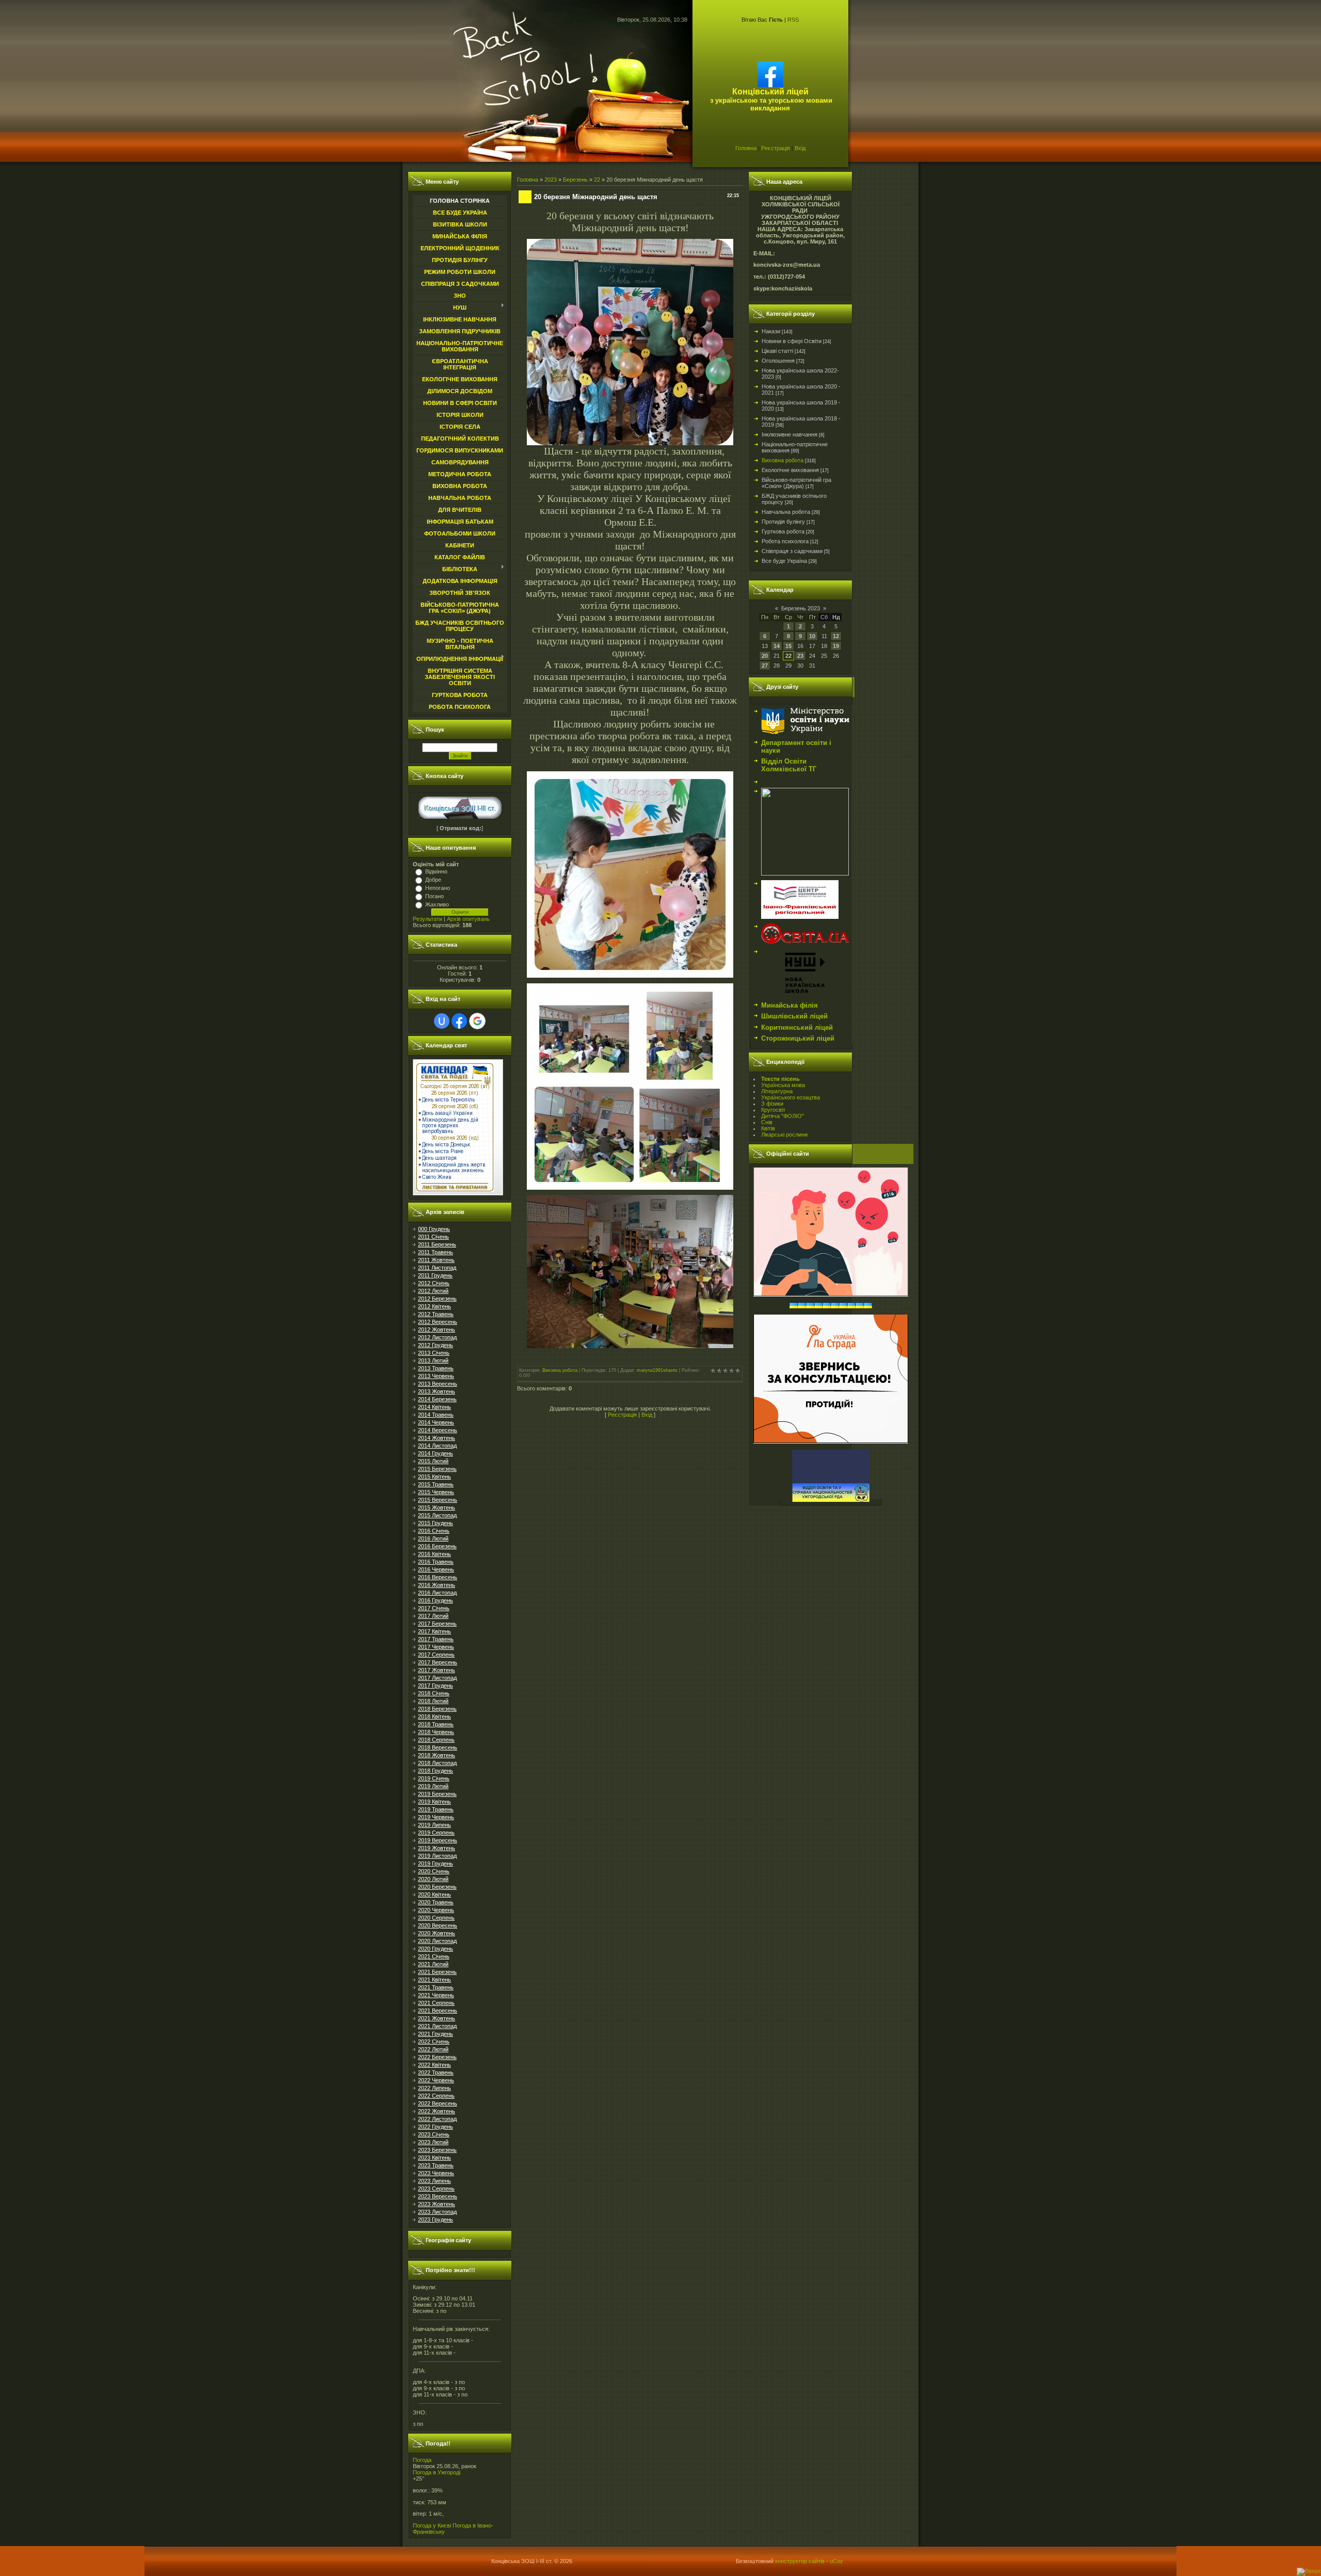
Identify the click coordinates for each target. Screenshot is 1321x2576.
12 (836, 636)
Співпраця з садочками (792, 551)
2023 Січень (434, 2134)
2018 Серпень (436, 1740)
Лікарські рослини (784, 1135)
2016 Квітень (434, 1554)
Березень (575, 180)
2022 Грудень (436, 2127)
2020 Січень (434, 1871)
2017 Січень (434, 1608)
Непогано (438, 888)
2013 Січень (434, 1353)
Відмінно (436, 871)
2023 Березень (437, 2150)
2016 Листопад (437, 1593)
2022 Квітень (434, 2065)
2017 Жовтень (437, 1670)
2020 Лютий (433, 1879)
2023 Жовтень (437, 2204)
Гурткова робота (783, 531)
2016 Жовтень (437, 1585)
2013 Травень (436, 1368)
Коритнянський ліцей (797, 1027)
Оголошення (778, 361)
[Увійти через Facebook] (459, 1021)
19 (836, 646)
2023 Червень (436, 2173)
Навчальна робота (786, 512)
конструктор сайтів (800, 2561)
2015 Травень (436, 1484)
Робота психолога (785, 541)
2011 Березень (437, 1244)
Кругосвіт (773, 1110)
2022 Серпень (436, 2096)
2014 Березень (437, 1399)
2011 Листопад (437, 1268)
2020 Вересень (438, 1925)
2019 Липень (434, 1825)
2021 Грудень (436, 2034)
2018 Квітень (434, 1716)
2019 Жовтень (437, 1848)
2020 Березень (437, 1887)
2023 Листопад (437, 2212)
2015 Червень (436, 1492)
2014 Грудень (436, 1453)
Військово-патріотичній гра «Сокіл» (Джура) (796, 483)
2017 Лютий (433, 1616)
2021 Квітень (434, 1980)
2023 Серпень (436, 2189)
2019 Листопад (437, 1856)
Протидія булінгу (783, 522)
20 (765, 656)
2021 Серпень (436, 2003)
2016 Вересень (438, 1577)
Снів (767, 1122)
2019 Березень (437, 1794)
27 (765, 666)
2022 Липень (434, 2088)
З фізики (772, 1104)
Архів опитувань (468, 919)
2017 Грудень (436, 1686)
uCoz (836, 2561)
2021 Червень (436, 1995)
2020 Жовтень (437, 1933)
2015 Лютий (433, 1461)
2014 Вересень (438, 1430)
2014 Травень (436, 1415)
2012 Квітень (434, 1306)
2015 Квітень (434, 1477)
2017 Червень (436, 1647)
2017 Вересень (438, 1662)
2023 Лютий (433, 2142)
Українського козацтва (791, 1097)
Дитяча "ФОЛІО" (783, 1116)
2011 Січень (433, 1237)
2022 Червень (436, 2080)
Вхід (800, 148)
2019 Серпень (436, 1833)
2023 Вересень (438, 2196)
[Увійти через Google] (477, 1021)
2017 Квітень (434, 1631)
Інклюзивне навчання (790, 434)
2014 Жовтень (437, 1438)
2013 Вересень (438, 1384)
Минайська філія (790, 1005)
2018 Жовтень (437, 1755)
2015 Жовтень (437, 1508)
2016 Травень (436, 1562)
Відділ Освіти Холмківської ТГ (789, 765)
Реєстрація (776, 148)
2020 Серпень (436, 1918)
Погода (422, 2460)
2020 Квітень (434, 1894)
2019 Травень (436, 1809)
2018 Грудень (436, 1771)
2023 (551, 180)
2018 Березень (437, 1709)
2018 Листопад (437, 1763)
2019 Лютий (433, 1786)
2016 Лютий (433, 1538)
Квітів (768, 1128)
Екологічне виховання (790, 470)
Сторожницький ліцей (798, 1038)
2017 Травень (436, 1639)
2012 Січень (434, 1283)
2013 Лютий (433, 1360)
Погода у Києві (432, 2525)
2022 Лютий (433, 2049)
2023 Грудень (436, 2219)
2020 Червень (436, 1910)
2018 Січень (434, 1693)
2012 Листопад (437, 1337)
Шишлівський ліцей (794, 1016)
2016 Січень (434, 1531)
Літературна (777, 1091)
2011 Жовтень (436, 1260)
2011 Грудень (435, 1275)
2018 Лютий (433, 1701)
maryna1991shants (657, 1370)
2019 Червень (436, 1817)
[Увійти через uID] (442, 1021)
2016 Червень (436, 1569)
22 (597, 180)
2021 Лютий (433, 1964)
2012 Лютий (433, 1291)
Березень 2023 (801, 608)
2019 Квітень (434, 1802)
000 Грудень (434, 1229)
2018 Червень (436, 1732)
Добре (433, 880)
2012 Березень (437, 1299)
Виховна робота (560, 1370)
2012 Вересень (438, 1322)
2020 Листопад (437, 1941)
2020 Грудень (436, 1949)
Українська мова (783, 1085)
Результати (428, 919)
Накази (771, 331)
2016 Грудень (436, 1600)
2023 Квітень (434, 2158)
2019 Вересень (438, 1840)
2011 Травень (436, 1252)
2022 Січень (434, 2042)
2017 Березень (437, 1624)
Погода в (437, 2472)
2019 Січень (434, 1778)
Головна (746, 148)
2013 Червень (436, 1376)
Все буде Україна (784, 561)
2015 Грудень (436, 1523)
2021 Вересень (438, 2011)
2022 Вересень (438, 2103)
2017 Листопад (437, 1678)
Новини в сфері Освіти (792, 341)
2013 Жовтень (437, 1391)
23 (800, 656)
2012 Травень (436, 1314)
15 (788, 646)
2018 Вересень (438, 1747)
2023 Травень (436, 2165)
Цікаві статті (777, 351)
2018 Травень (436, 1724)
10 (812, 636)
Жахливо (437, 904)
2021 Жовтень (437, 2018)
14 (777, 646)
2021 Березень (437, 1972)
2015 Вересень (438, 1500)
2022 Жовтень (437, 2111)
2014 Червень (436, 1422)
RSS (793, 20)
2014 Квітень (434, 1407)
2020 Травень (436, 1902)
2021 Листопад (437, 2026)
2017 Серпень (436, 1655)
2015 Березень (437, 1469)
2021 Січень (434, 1956)
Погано (434, 896)
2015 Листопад (437, 1515)
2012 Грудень (436, 1345)
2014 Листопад (437, 1446)
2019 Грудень (436, 1864)
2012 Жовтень (437, 1330)
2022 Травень (436, 2072)
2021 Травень (436, 1987)
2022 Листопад (437, 2119)
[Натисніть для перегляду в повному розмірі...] (630, 442)
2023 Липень (434, 2181)
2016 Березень (437, 1546)
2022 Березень (437, 2057)
